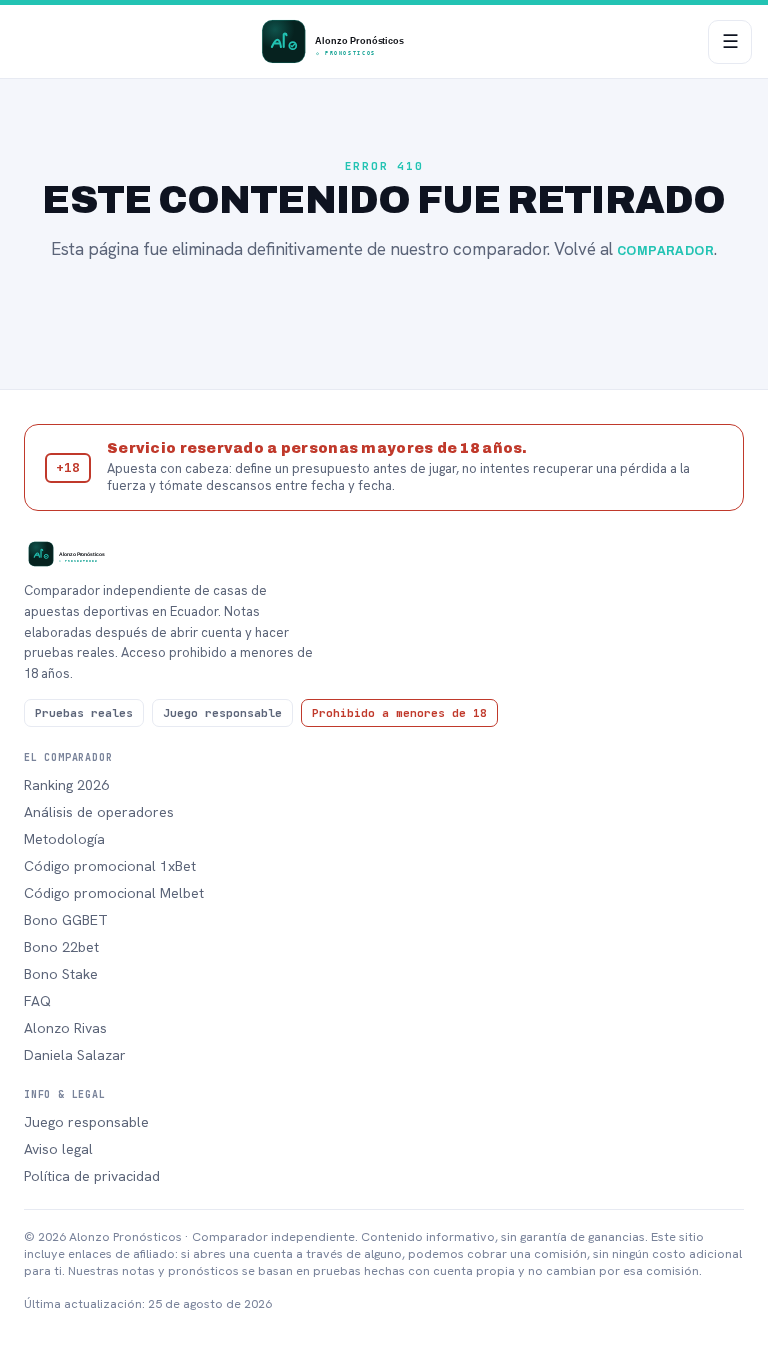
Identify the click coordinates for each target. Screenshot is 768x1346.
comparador (666, 251)
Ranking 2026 (66, 785)
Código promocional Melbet (114, 893)
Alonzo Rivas (65, 1028)
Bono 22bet (61, 947)
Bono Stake (61, 974)
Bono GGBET (66, 920)
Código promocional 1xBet (110, 866)
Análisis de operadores (99, 812)
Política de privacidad (92, 1176)
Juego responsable (86, 1122)
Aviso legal (58, 1149)
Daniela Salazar (75, 1055)
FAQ (37, 1001)
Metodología (64, 839)
